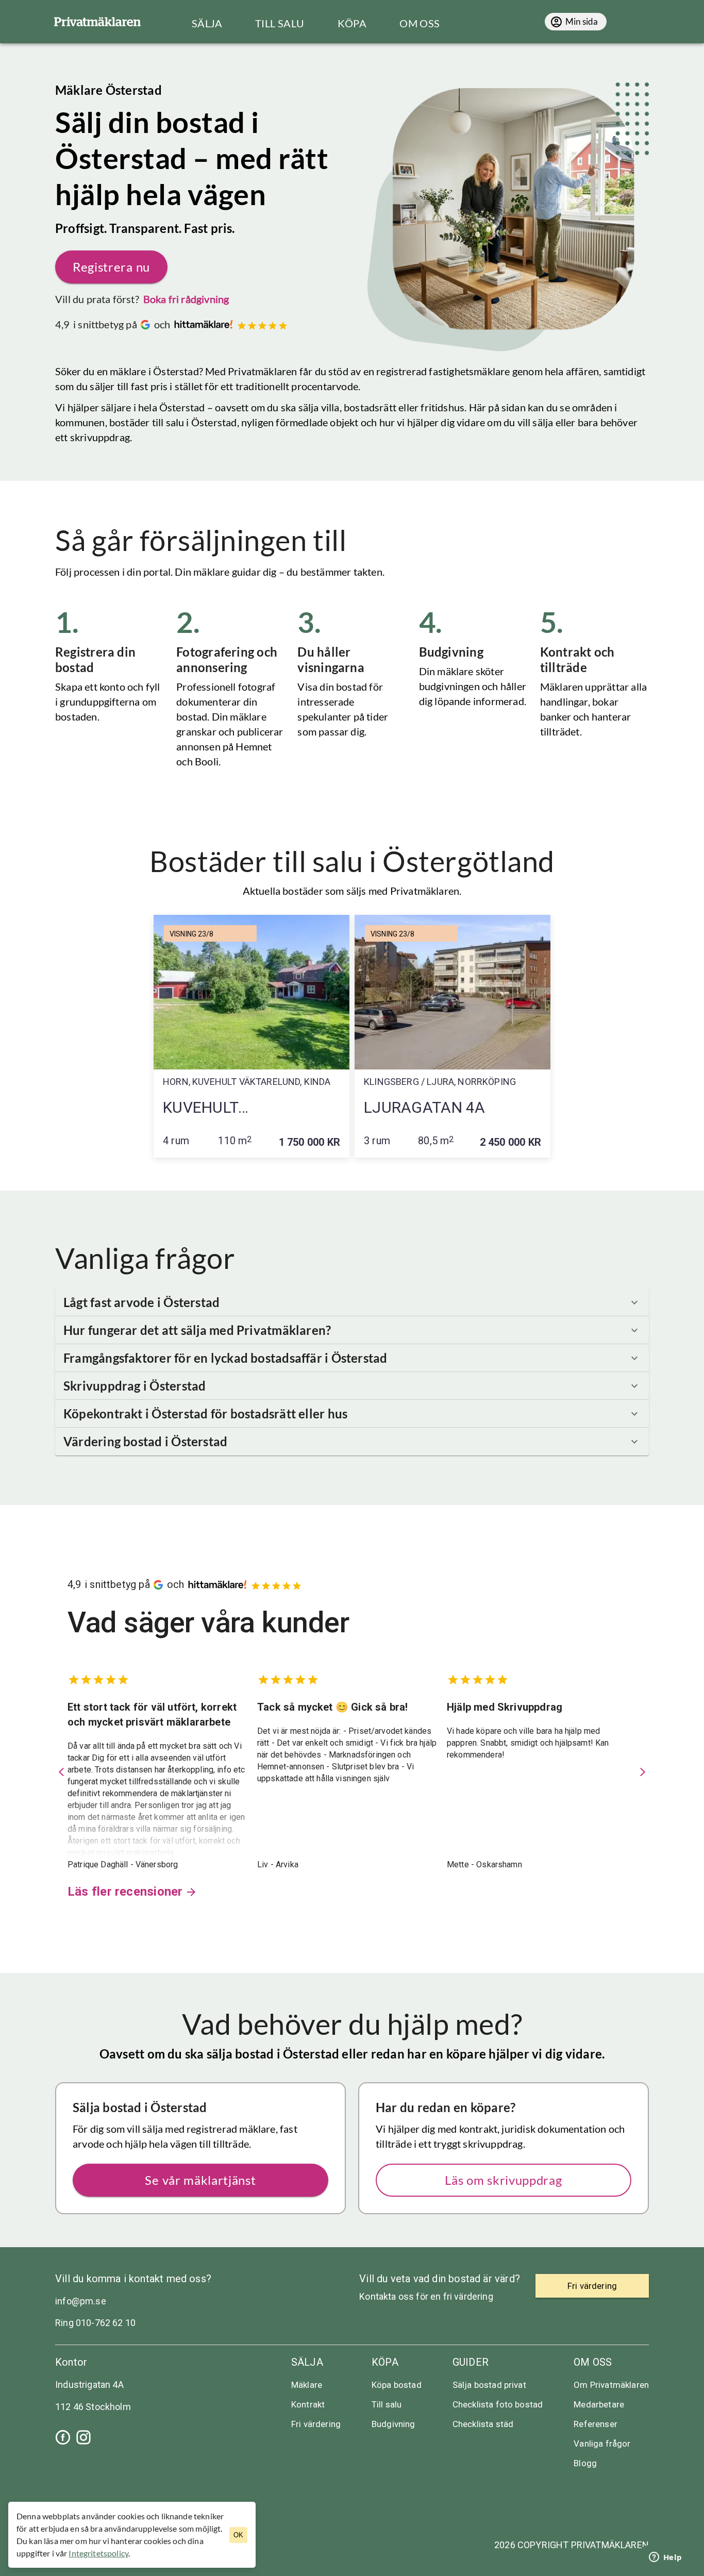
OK (238, 2535)
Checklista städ (483, 2424)
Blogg (585, 2463)
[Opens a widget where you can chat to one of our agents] (665, 2558)
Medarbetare (599, 2404)
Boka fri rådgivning (186, 299)
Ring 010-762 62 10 (95, 2323)
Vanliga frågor (602, 2444)
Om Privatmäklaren (611, 2385)
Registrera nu (111, 267)
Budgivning (393, 2424)
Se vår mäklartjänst (200, 2180)
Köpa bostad (397, 2385)
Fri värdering (316, 2424)
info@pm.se (81, 2301)
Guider (471, 2362)
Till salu (387, 2404)
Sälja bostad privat (489, 2385)
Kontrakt (308, 2404)
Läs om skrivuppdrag (503, 2180)
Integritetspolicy (98, 2553)
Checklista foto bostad (498, 2404)
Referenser (596, 2424)
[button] (352, 1302)
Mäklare (307, 2385)
